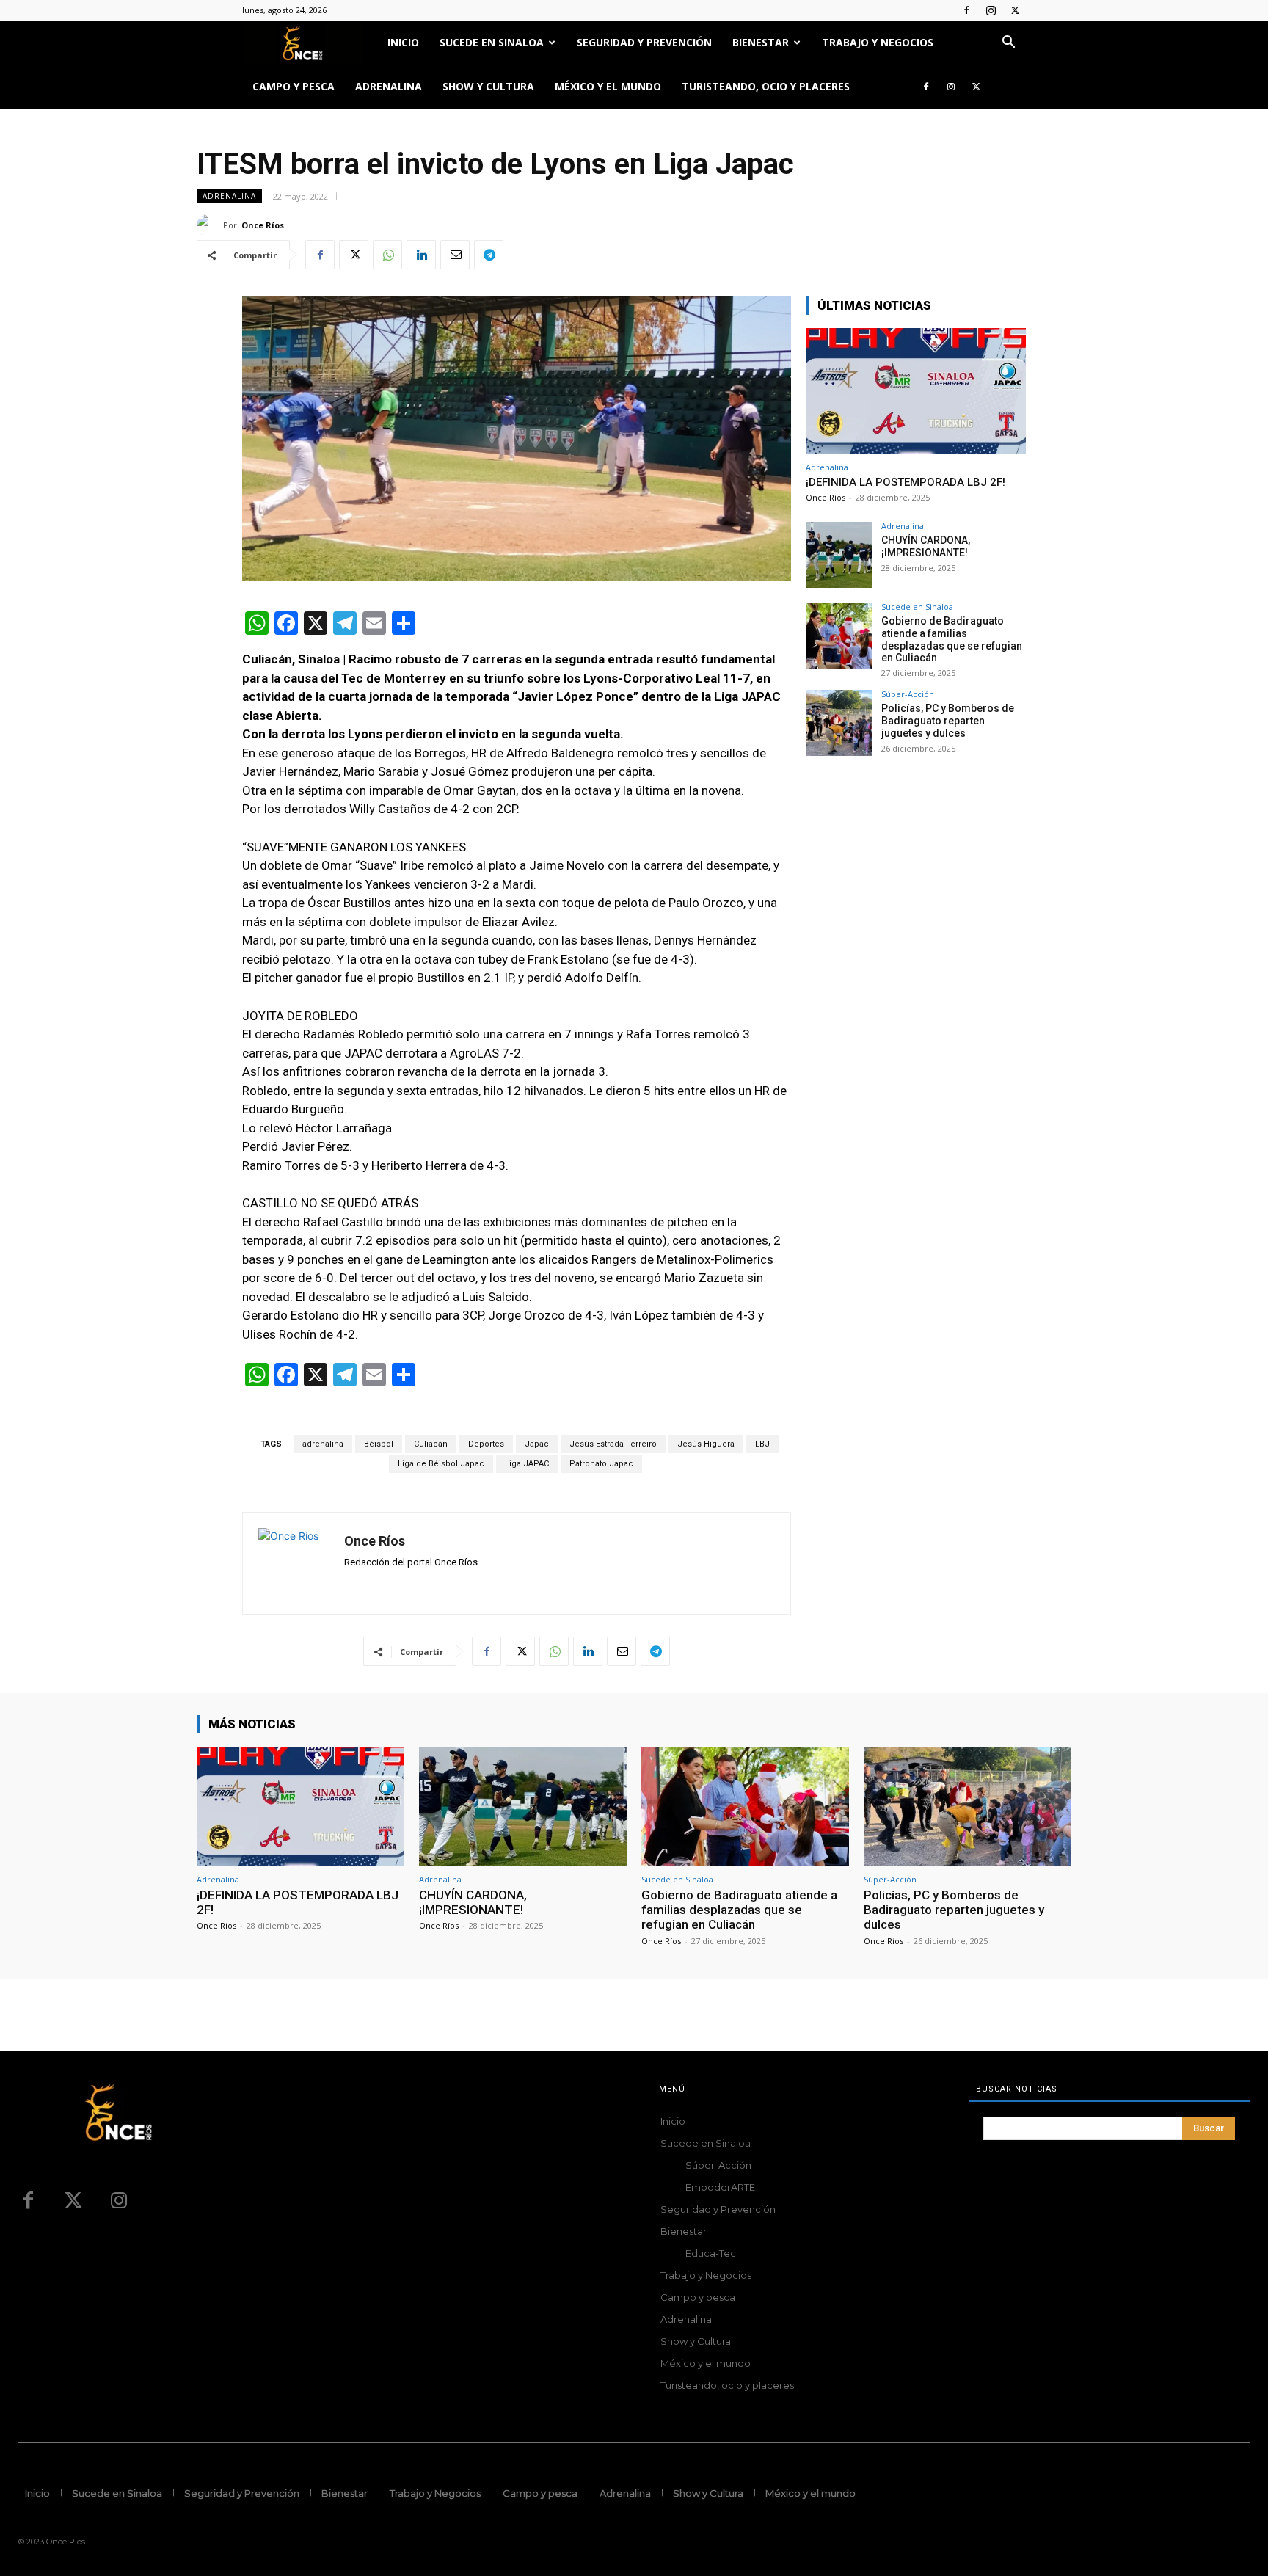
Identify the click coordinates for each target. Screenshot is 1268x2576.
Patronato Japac (601, 1464)
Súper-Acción (908, 694)
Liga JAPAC (527, 1464)
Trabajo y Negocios (878, 42)
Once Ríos (263, 225)
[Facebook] (966, 10)
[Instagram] (991, 10)
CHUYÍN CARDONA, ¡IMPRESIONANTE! (926, 546)
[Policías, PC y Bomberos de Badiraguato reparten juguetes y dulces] (839, 723)
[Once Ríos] (210, 225)
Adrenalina (389, 86)
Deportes (486, 1444)
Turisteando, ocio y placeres (766, 86)
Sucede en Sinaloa (492, 42)
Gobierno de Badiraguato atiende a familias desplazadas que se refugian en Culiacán (952, 639)
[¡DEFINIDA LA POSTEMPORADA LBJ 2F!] (916, 391)
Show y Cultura (488, 86)
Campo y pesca (294, 86)
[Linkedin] (421, 255)
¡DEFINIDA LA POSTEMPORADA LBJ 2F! (906, 482)
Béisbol (379, 1444)
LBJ (762, 1444)
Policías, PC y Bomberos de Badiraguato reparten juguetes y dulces (948, 721)
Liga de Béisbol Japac (441, 1464)
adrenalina (323, 1444)
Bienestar (761, 42)
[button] (1008, 44)
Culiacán (431, 1444)
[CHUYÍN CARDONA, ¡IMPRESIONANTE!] (839, 555)
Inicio (403, 42)
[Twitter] (1015, 10)
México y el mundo (608, 86)
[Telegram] (489, 255)
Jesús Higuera (706, 1444)
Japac (537, 1444)
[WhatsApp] (387, 255)
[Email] (455, 255)
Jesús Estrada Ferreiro (613, 1444)
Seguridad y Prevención (644, 42)
